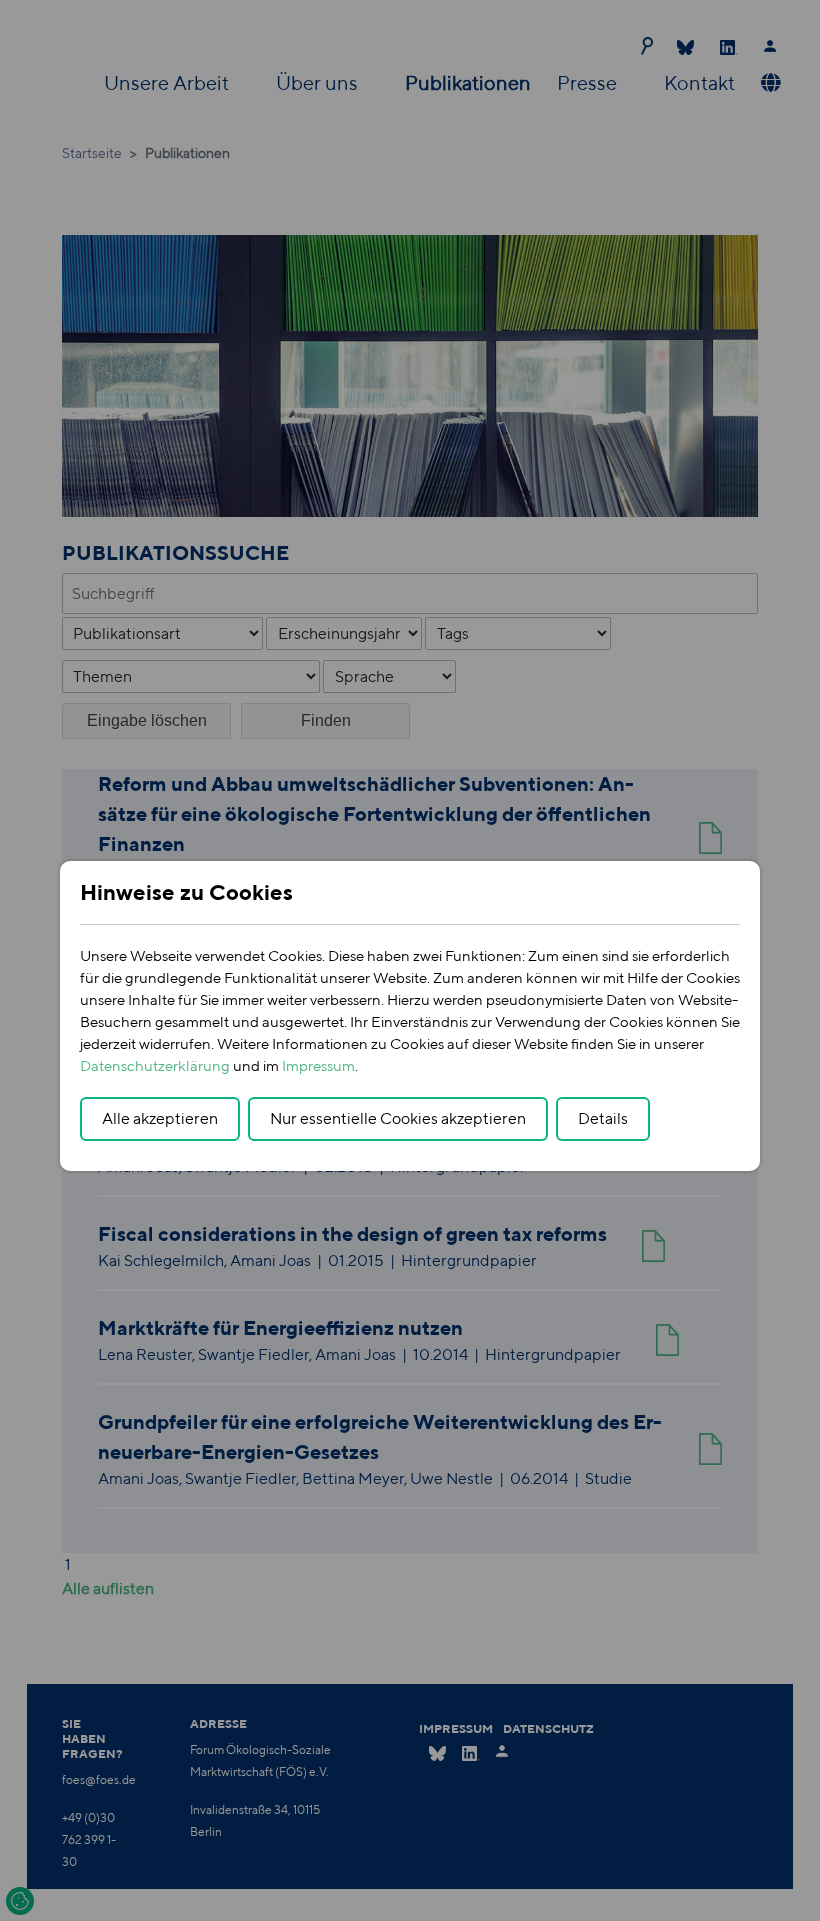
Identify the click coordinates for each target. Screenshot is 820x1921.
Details (603, 1118)
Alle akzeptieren (160, 1118)
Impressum (318, 1065)
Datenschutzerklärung (155, 1065)
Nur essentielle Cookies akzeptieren (398, 1118)
